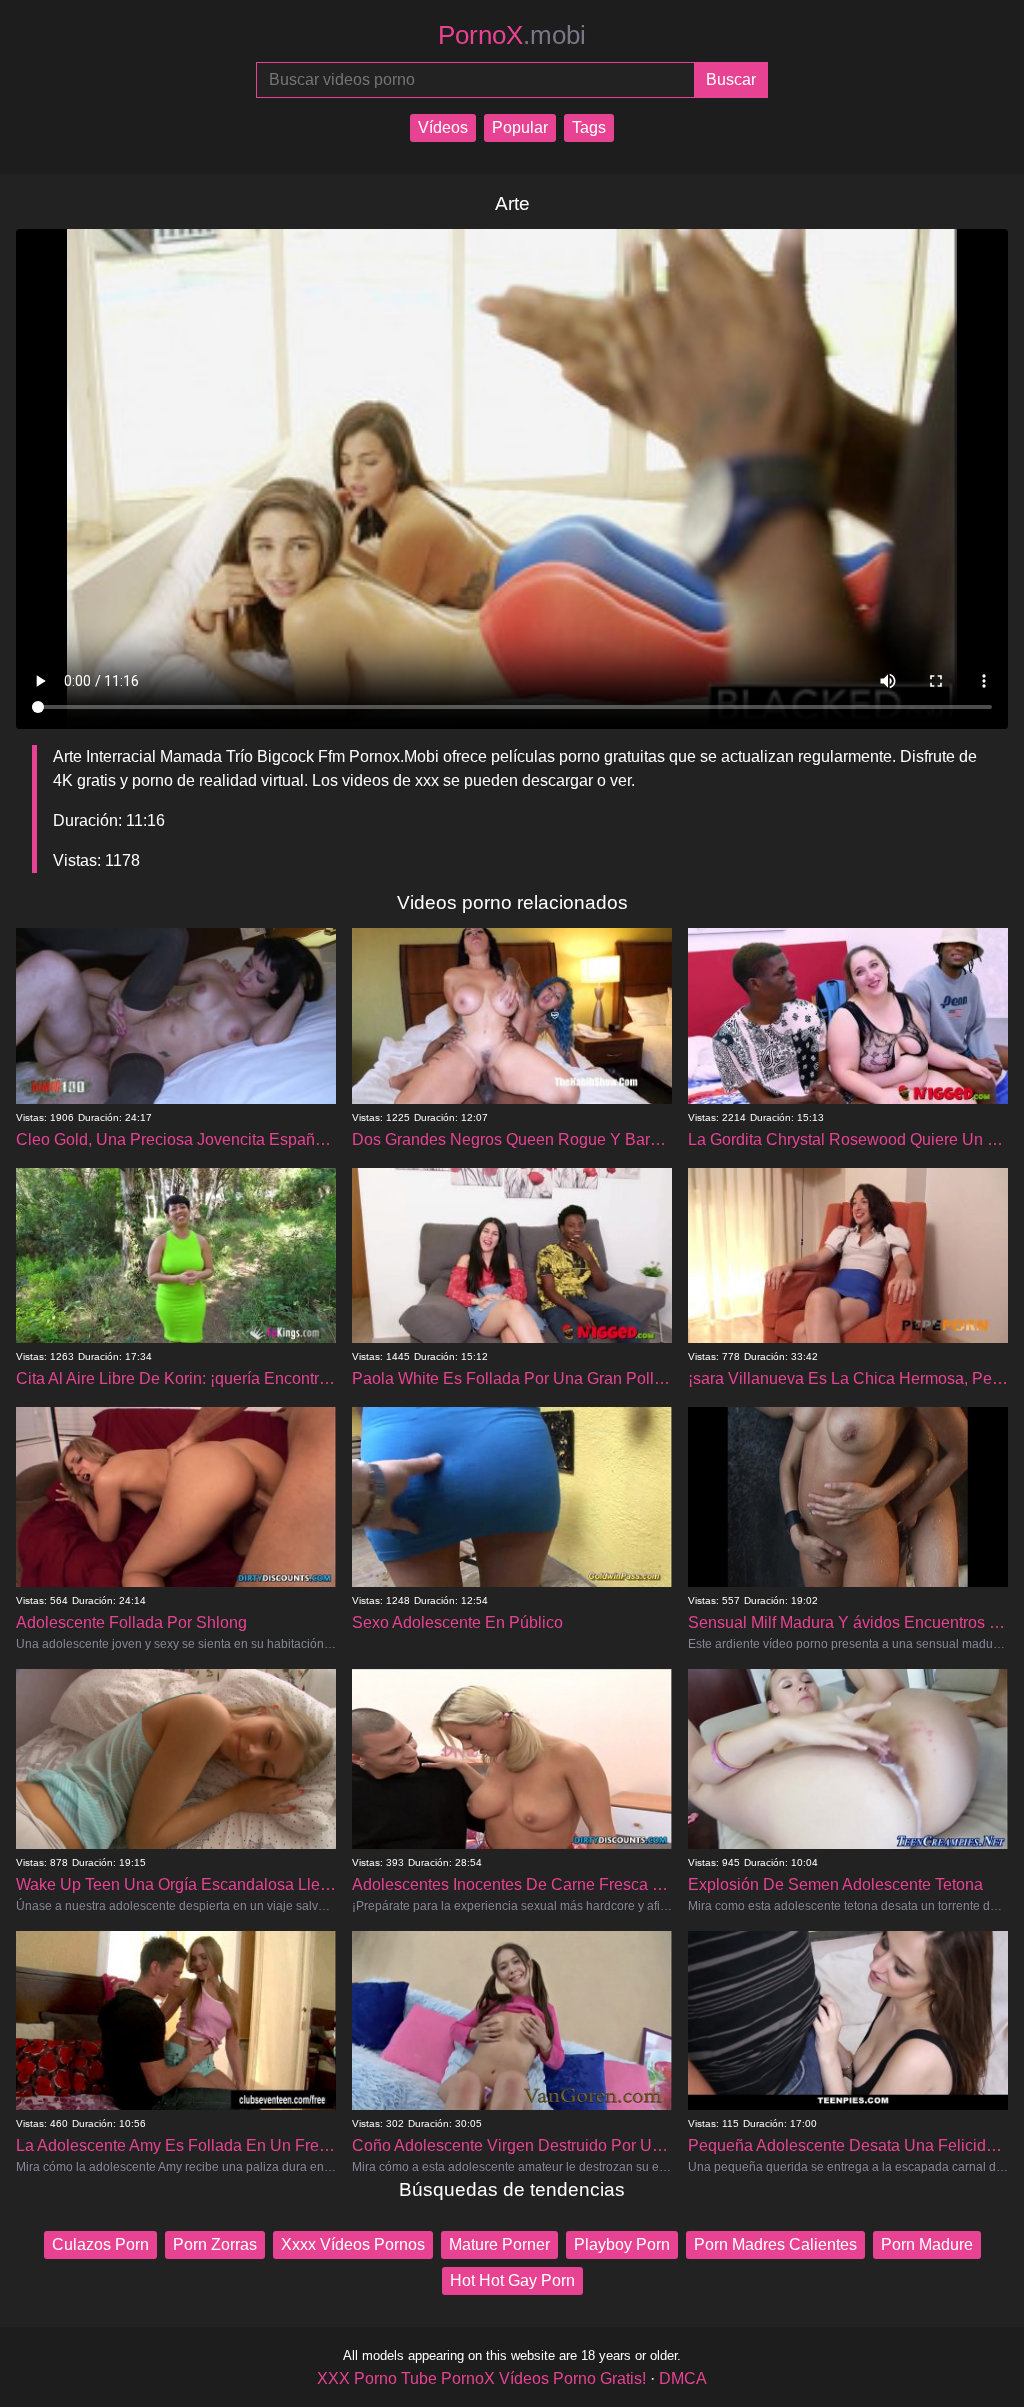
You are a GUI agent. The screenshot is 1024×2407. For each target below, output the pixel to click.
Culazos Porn (100, 2244)
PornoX (512, 35)
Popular (520, 127)
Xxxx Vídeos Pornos (353, 2244)
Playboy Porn (622, 2244)
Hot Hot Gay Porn (512, 2280)
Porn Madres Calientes (775, 2244)
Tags (589, 127)
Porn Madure (927, 2244)
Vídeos (443, 127)
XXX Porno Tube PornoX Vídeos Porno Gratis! (481, 2378)
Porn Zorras (215, 2244)
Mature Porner (499, 2244)
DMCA (683, 2378)
